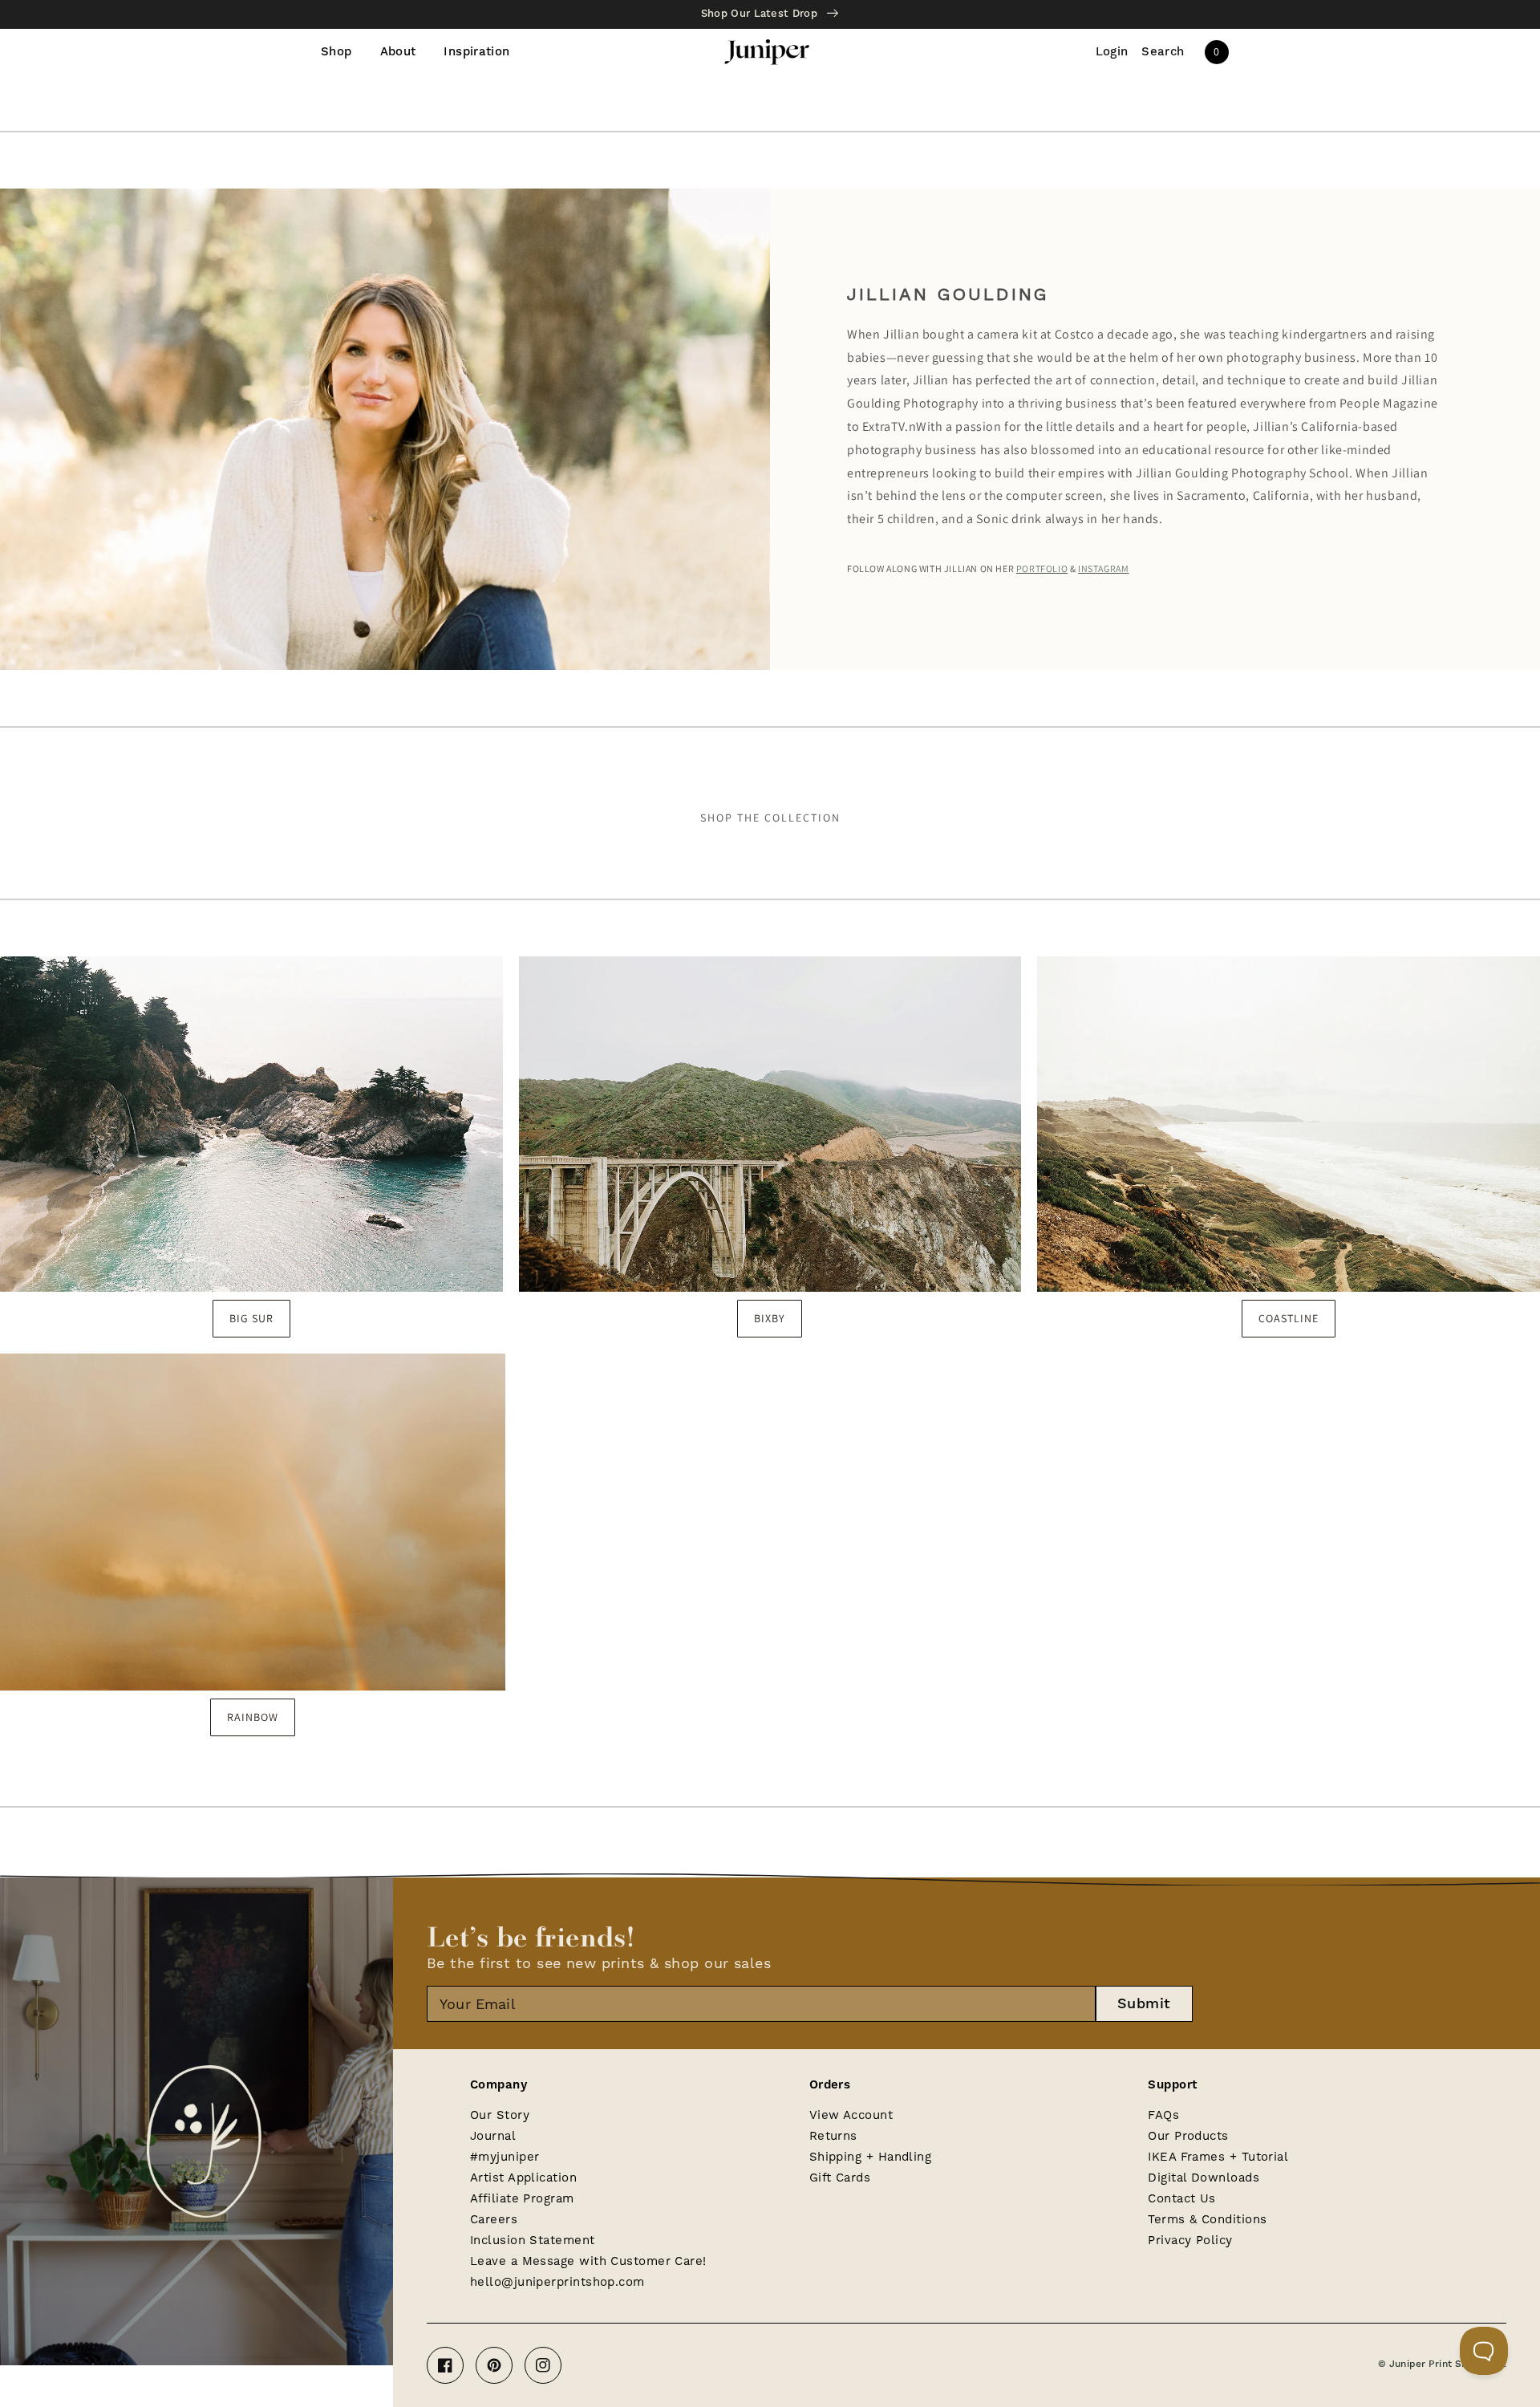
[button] (1163, 52)
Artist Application (523, 2178)
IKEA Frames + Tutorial (1218, 2157)
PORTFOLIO (1042, 568)
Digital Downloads (1204, 2178)
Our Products (1188, 2136)
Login (1112, 52)
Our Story (500, 2115)
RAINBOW (253, 1717)
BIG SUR (251, 1318)
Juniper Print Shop (1434, 2364)
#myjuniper (505, 2157)
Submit (1144, 2004)
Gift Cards (840, 2178)
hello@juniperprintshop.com (557, 2282)
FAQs (1163, 2115)
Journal (493, 2136)
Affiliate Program (522, 2198)
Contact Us (1182, 2198)
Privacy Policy (1190, 2240)
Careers (494, 2219)
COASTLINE (1289, 1318)
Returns (833, 2136)
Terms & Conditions (1207, 2219)
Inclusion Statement (533, 2240)
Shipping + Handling (871, 2157)
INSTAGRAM (1103, 568)
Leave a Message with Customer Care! (588, 2261)
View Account (851, 2115)
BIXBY (770, 1318)
